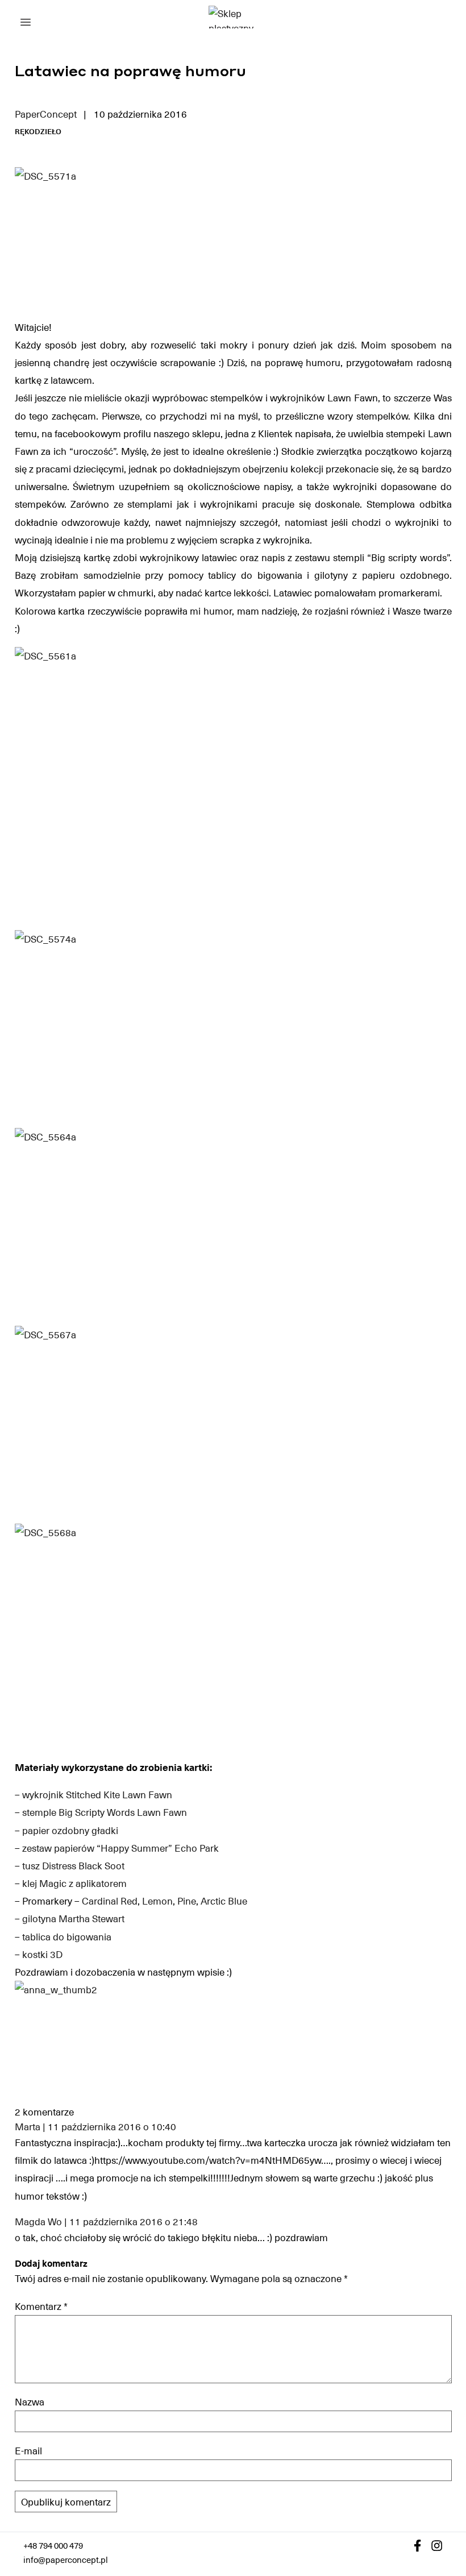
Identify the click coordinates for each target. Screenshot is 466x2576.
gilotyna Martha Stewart (73, 1918)
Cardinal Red (110, 1901)
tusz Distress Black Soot (73, 1865)
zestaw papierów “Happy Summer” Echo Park (120, 1848)
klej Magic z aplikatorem (74, 1883)
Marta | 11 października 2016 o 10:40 (95, 2127)
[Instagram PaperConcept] (437, 2546)
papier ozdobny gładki (70, 1830)
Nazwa (30, 2401)
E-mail (28, 2450)
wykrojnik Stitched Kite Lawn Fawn (97, 1794)
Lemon (157, 1901)
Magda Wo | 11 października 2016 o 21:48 (106, 2222)
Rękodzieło (38, 131)
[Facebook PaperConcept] (417, 2546)
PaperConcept (46, 114)
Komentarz (41, 2306)
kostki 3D (42, 1954)
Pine (187, 1901)
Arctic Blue (224, 1901)
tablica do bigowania (67, 1936)
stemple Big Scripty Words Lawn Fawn (105, 1812)
